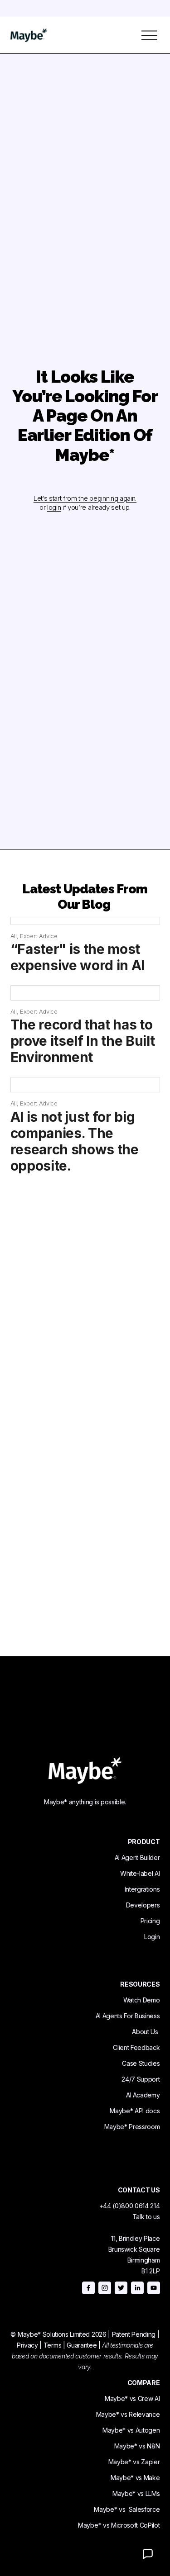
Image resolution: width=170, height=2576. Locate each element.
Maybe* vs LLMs (136, 2493)
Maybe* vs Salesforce (127, 2509)
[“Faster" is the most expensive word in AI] (85, 921)
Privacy (27, 2345)
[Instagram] (105, 2288)
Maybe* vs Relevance (128, 2414)
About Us (145, 2032)
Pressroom (144, 2127)
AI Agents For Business (128, 2016)
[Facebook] (88, 2288)
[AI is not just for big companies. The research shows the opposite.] (85, 1085)
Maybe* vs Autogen (131, 2430)
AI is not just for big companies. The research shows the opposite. (75, 1141)
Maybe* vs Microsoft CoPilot (119, 2525)
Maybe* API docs (135, 2111)
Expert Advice (39, 936)
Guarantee (82, 2345)
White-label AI (140, 1873)
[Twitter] (121, 2288)
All (14, 936)
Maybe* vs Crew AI (132, 2398)
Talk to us (146, 2217)
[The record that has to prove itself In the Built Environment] (85, 993)
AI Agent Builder (137, 1857)
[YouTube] (154, 2288)
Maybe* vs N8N (137, 2446)
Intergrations (142, 1889)
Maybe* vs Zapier (134, 2462)
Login (152, 1937)
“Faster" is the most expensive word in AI (78, 957)
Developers (143, 1905)
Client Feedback (136, 2047)
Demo (151, 2000)
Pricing (150, 1921)
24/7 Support (141, 2079)
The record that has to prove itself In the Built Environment (83, 1041)
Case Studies (141, 2063)
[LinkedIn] (137, 2288)
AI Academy (143, 2095)
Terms (52, 2345)
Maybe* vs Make (135, 2478)
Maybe (114, 2127)
